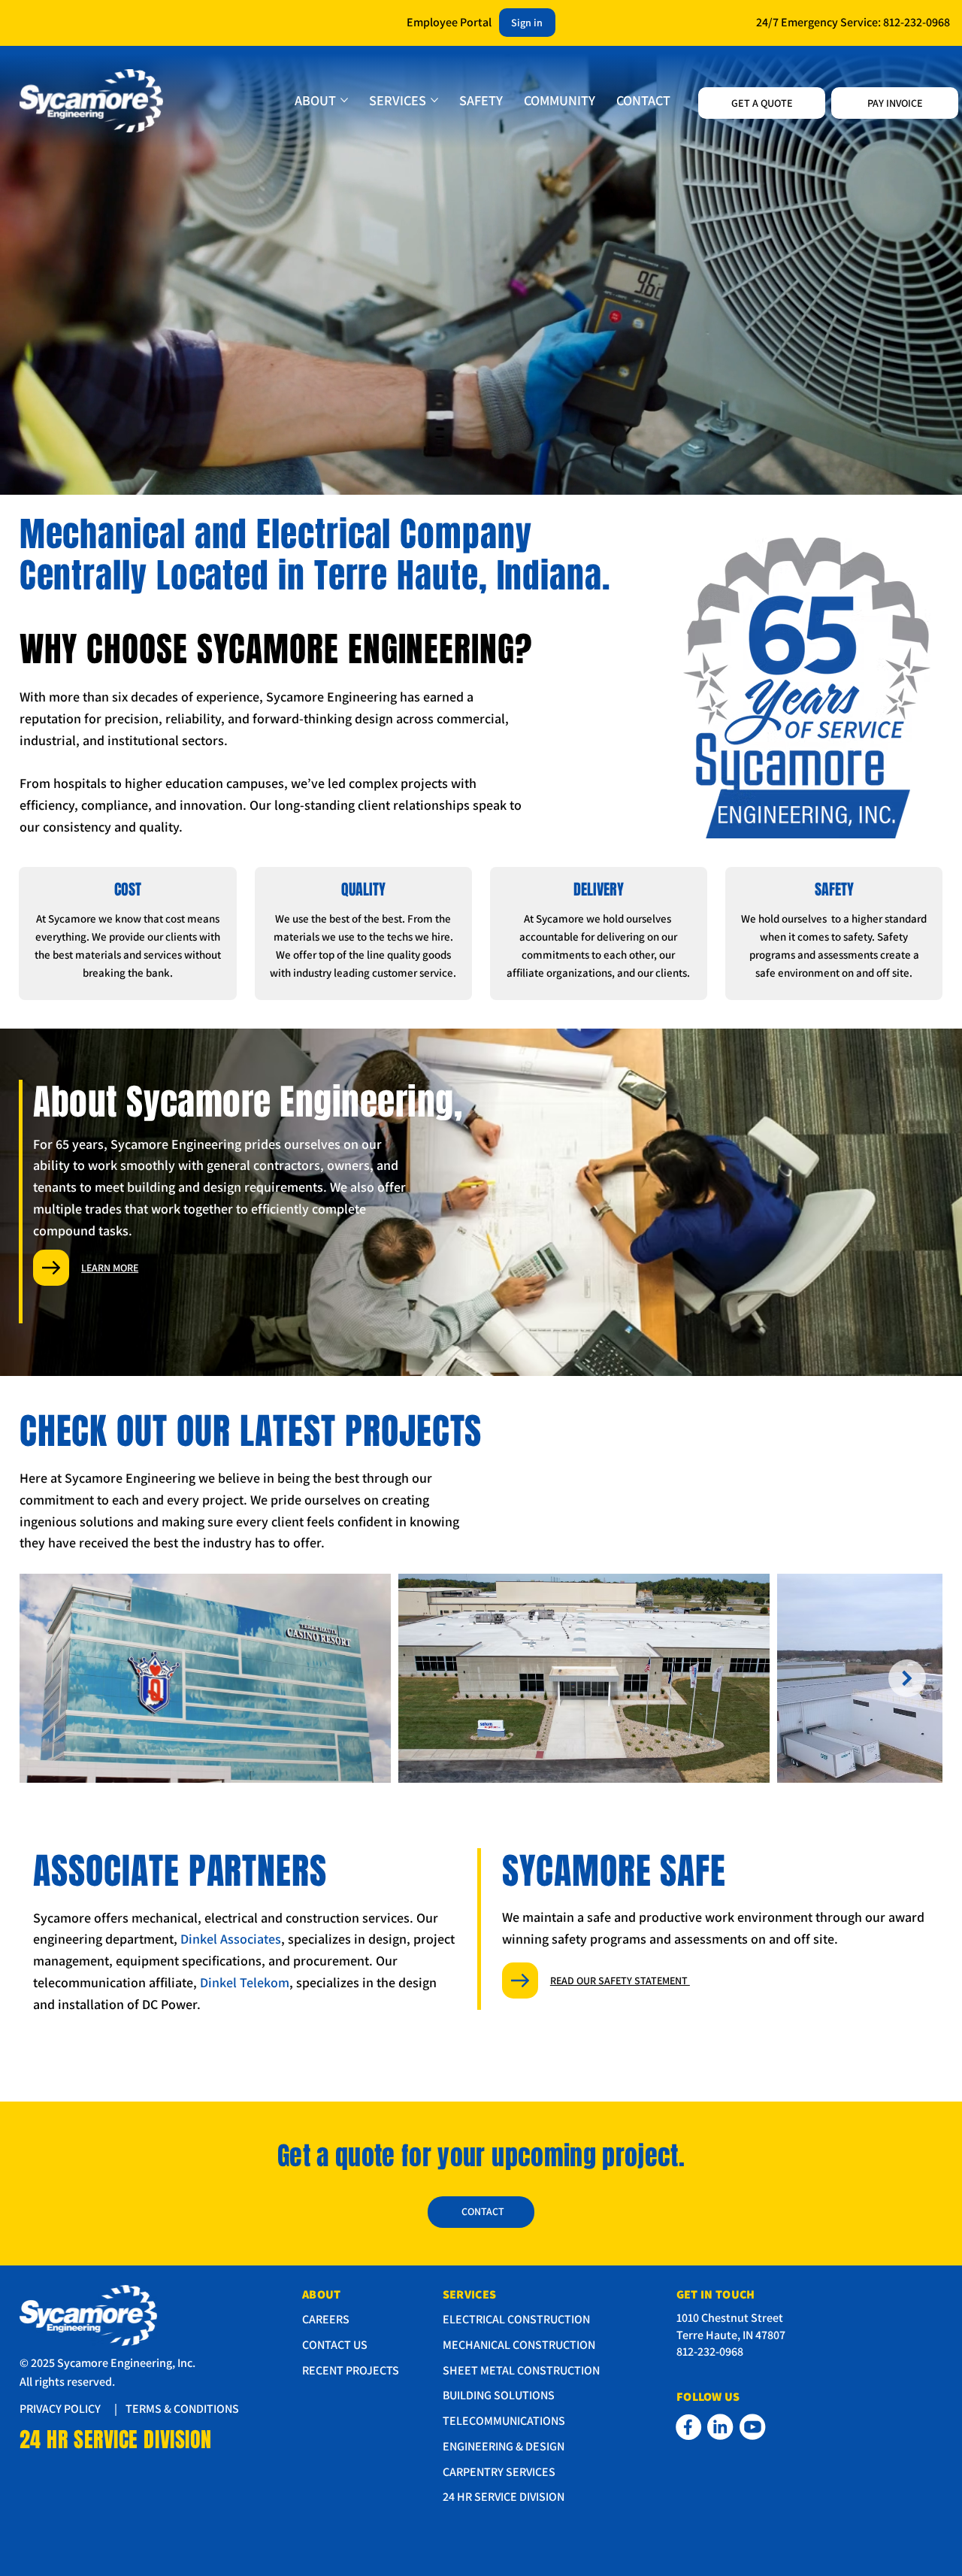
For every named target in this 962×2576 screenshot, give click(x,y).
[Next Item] (907, 1678)
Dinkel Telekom (245, 1982)
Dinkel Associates (231, 1939)
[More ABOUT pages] (344, 100)
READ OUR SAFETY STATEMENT (620, 1980)
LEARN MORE (110, 1268)
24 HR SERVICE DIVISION (116, 2440)
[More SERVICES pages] (434, 100)
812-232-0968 (917, 22)
